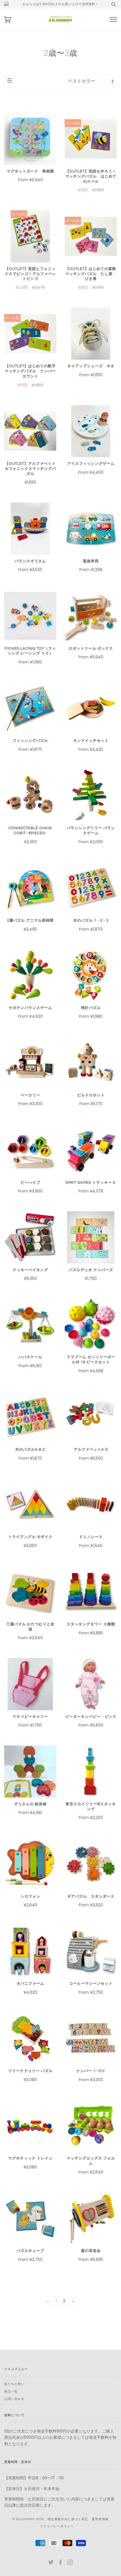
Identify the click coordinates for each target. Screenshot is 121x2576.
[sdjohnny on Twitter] (51, 2563)
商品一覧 (11, 2392)
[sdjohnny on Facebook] (61, 2563)
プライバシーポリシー (57, 2526)
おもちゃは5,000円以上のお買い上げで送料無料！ (61, 4)
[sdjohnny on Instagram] (70, 2563)
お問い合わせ (14, 2399)
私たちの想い (14, 2384)
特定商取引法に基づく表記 (68, 2519)
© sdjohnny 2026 (28, 2519)
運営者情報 (100, 2519)
